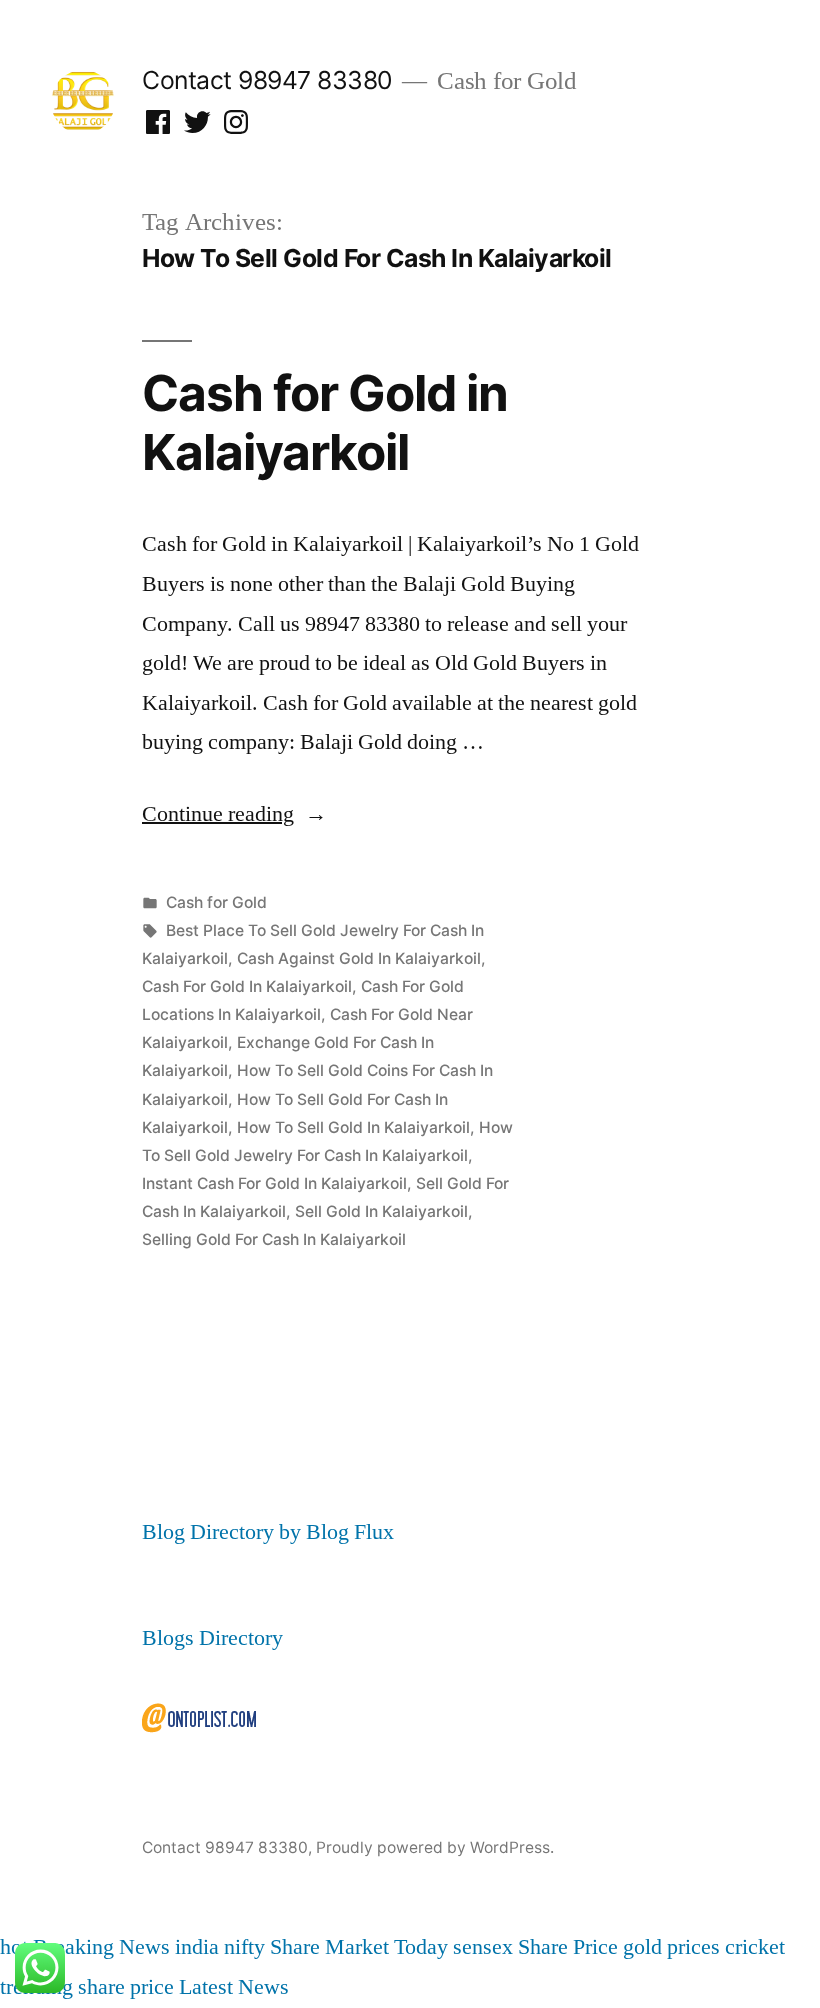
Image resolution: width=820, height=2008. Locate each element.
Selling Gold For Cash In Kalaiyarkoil (274, 1239)
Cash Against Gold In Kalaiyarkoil (359, 958)
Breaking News (101, 1947)
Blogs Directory (212, 1638)
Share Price (568, 1947)
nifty (244, 1947)
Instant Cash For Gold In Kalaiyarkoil (274, 1183)
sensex (483, 1947)
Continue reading (234, 814)
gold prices (671, 1947)
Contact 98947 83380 (267, 80)
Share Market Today (359, 1947)
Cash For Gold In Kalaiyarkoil (247, 986)
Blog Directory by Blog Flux (268, 1532)
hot (14, 1947)
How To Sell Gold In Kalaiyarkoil (353, 1127)
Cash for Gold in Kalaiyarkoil (325, 422)
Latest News (234, 1987)
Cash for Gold (216, 902)
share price (126, 1987)
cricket (755, 1947)
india (197, 1947)
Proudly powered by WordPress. (435, 1847)
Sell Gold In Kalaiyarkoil (381, 1211)
